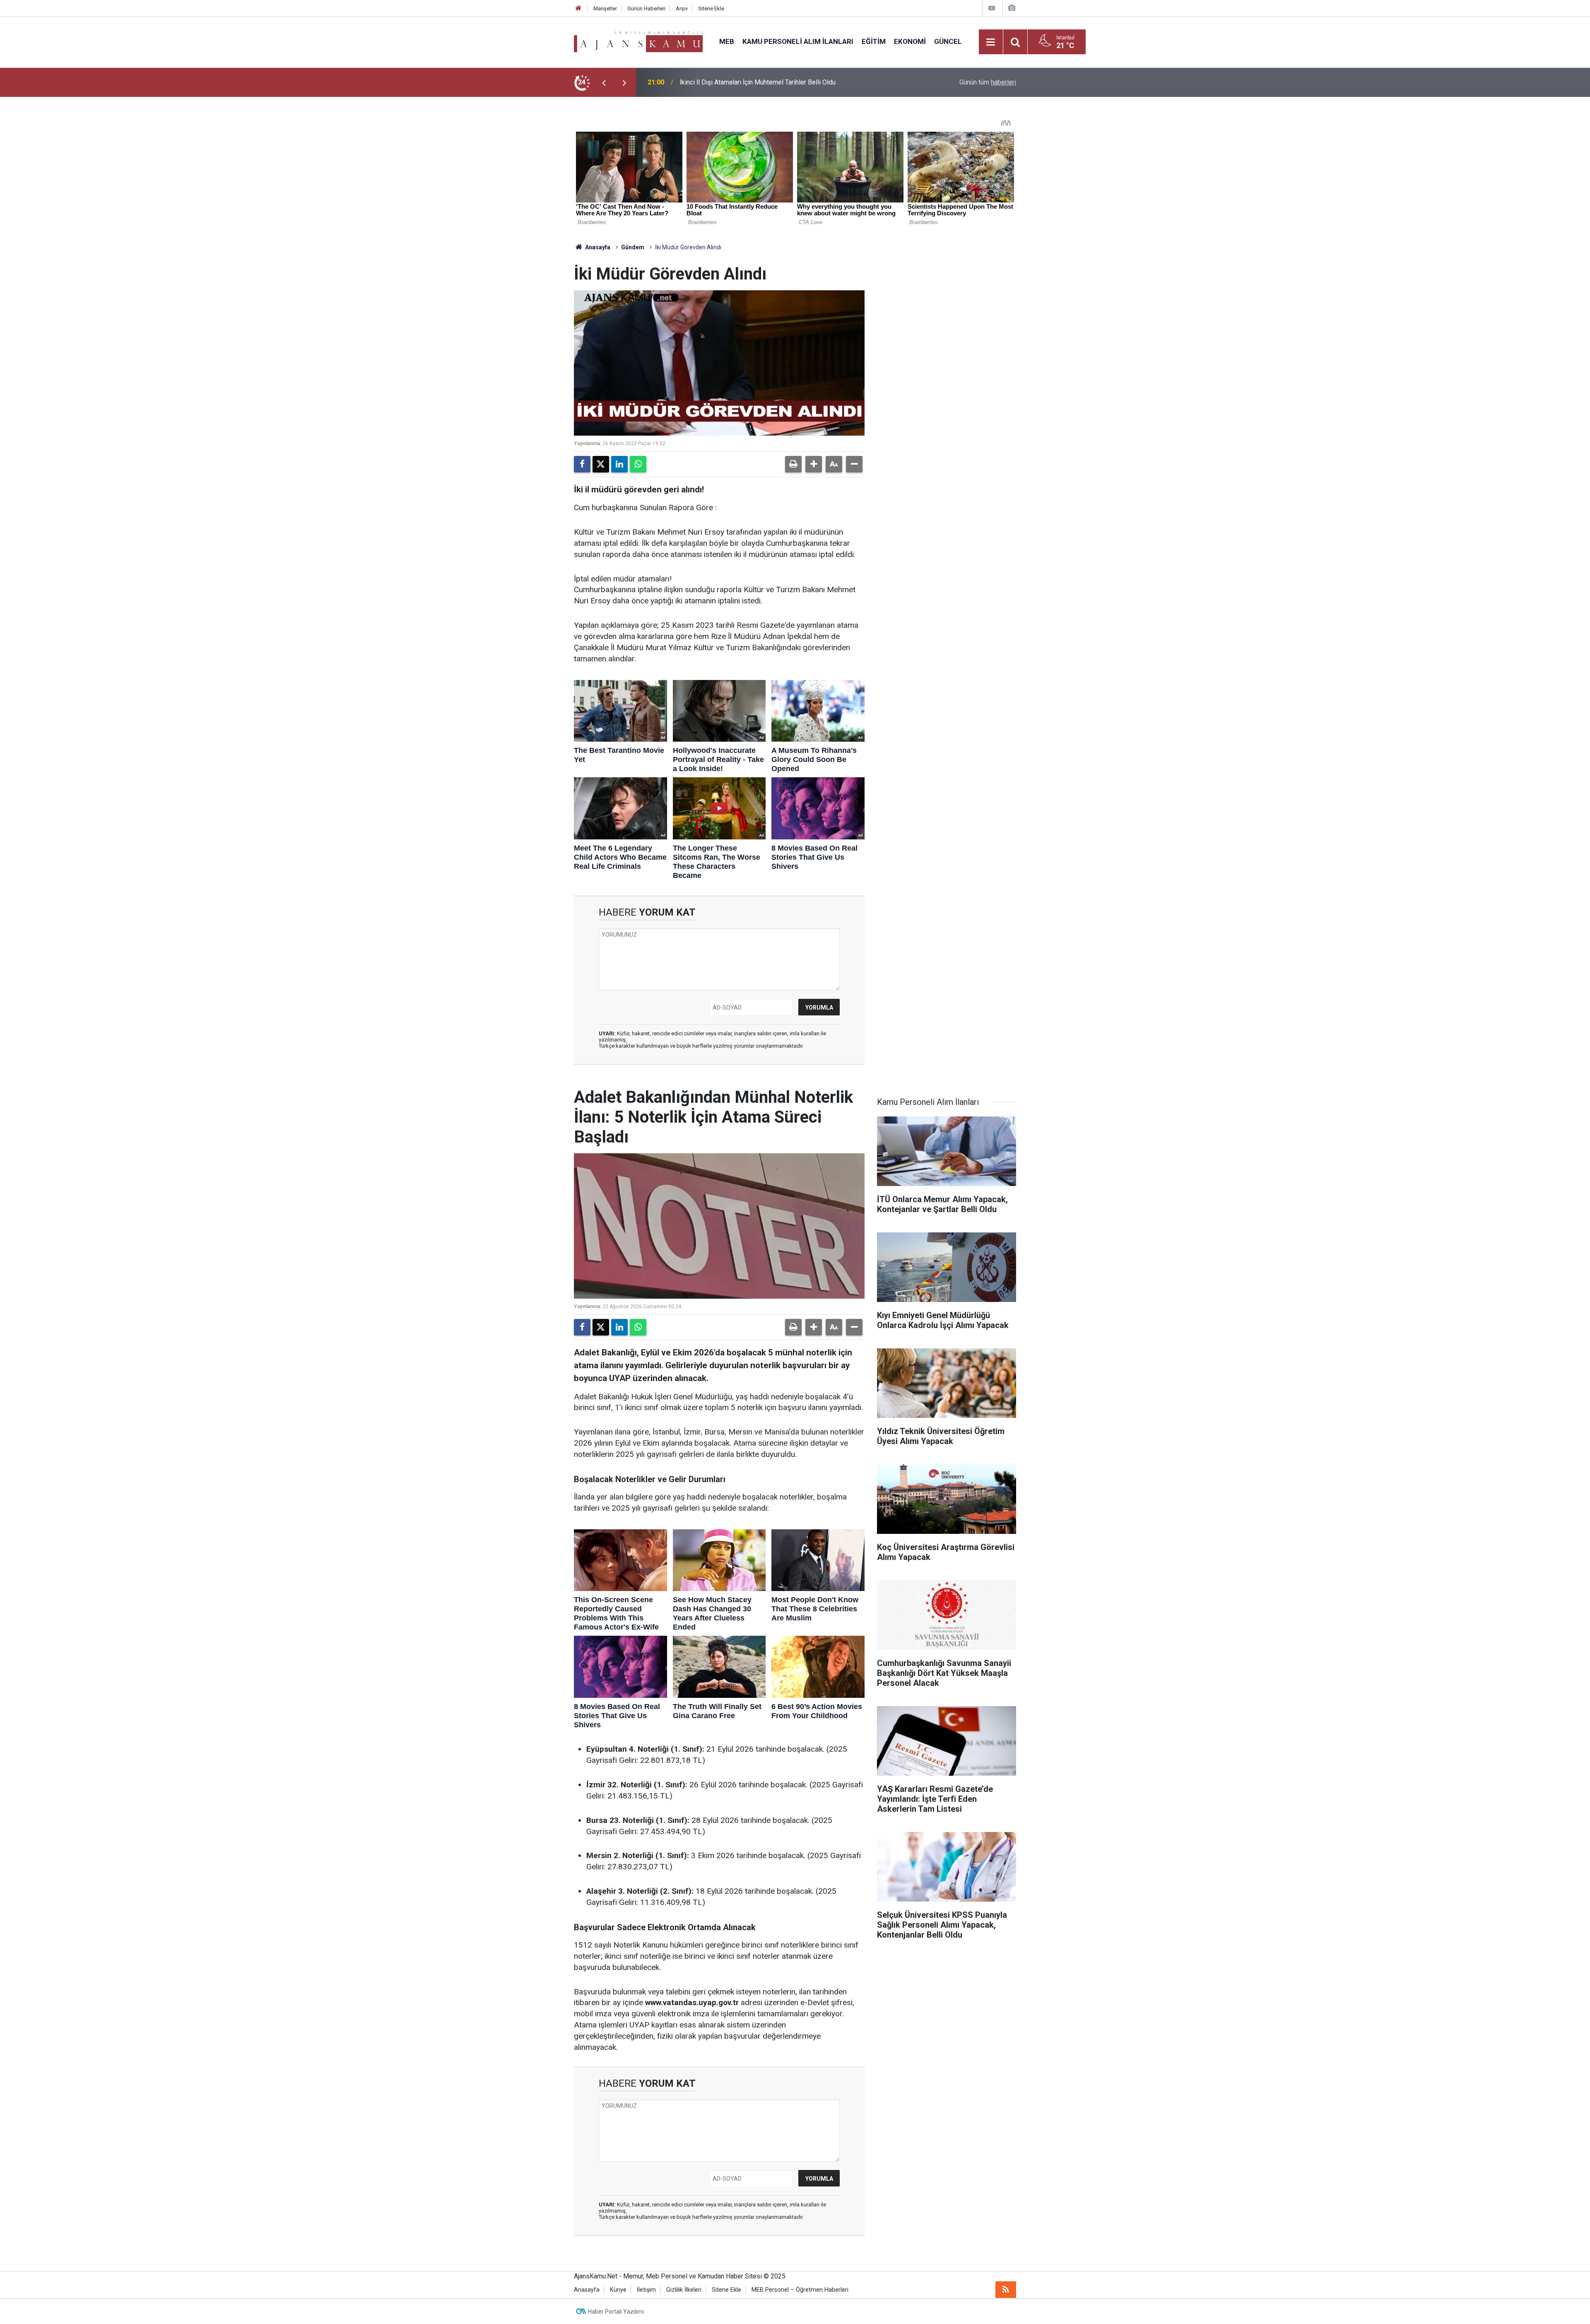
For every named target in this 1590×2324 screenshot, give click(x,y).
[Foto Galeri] (1012, 8)
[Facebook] (582, 464)
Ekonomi (910, 41)
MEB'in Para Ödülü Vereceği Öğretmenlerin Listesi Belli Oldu (767, 82)
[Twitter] (601, 464)
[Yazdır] (793, 464)
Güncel (948, 41)
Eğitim (874, 41)
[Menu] (991, 42)
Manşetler (605, 8)
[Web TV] (992, 8)
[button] (814, 464)
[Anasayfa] (578, 8)
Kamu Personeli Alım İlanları (798, 41)
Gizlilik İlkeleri (684, 2290)
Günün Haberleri (646, 8)
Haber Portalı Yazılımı (616, 2312)
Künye (618, 2290)
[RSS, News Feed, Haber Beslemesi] (1006, 2290)
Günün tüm (988, 82)
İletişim (646, 2290)
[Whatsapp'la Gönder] (638, 464)
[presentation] (604, 82)
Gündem (633, 247)
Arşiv (682, 8)
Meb (727, 41)
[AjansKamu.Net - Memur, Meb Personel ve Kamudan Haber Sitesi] (638, 41)
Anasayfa (597, 247)
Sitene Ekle (711, 8)
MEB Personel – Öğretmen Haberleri (800, 2290)
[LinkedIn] (619, 464)
